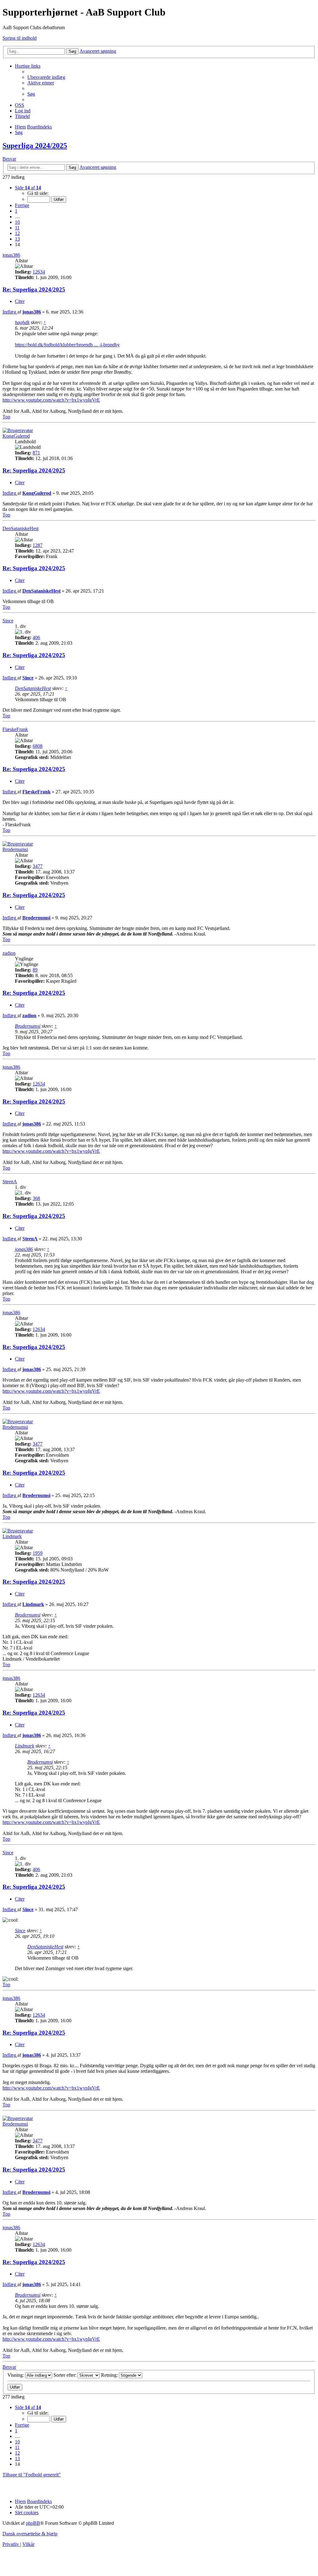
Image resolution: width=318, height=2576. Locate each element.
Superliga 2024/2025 (35, 146)
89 (35, 970)
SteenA (10, 1182)
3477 (38, 866)
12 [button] (17, 233)
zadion (9, 953)
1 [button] (16, 211)
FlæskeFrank (15, 729)
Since (8, 621)
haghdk (22, 322)
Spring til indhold (20, 38)
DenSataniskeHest (20, 528)
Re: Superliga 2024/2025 (34, 289)
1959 (38, 1553)
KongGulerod (16, 436)
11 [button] (17, 228)
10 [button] (17, 222)
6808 (38, 746)
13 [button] (17, 239)
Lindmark (12, 1536)
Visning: (16, 2375)
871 (36, 453)
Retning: (110, 2375)
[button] (28, 188)
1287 (38, 545)
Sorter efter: (66, 2375)
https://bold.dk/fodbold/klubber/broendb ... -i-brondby (67, 345)
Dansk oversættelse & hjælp (30, 2534)
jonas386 (11, 255)
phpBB (33, 2523)
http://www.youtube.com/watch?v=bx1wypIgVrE (51, 400)
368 (36, 1198)
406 (36, 637)
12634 (39, 272)
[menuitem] (46, 77)
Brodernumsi (15, 849)
